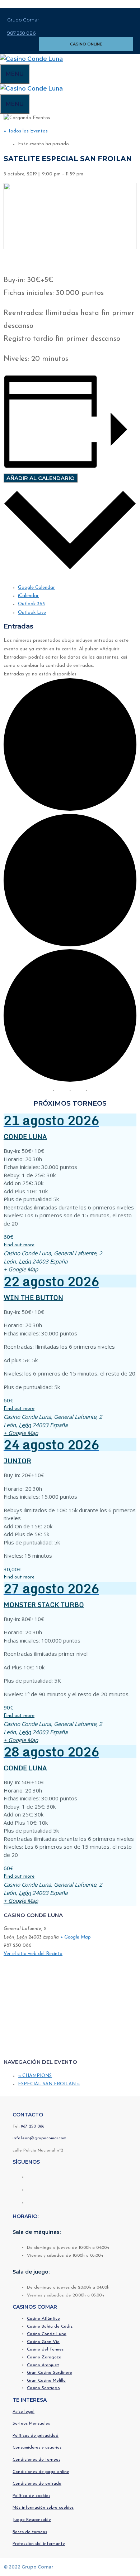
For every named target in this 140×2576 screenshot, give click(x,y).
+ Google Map (21, 1269)
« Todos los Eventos (26, 131)
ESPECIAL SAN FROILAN (49, 2084)
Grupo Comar (23, 20)
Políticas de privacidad (36, 2436)
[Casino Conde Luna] (31, 59)
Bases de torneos (30, 2532)
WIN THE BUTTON (33, 1297)
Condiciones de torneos (36, 2460)
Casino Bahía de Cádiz (50, 2327)
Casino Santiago (43, 2388)
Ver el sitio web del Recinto (33, 1954)
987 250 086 (21, 33)
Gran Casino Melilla (46, 2381)
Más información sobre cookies (43, 2508)
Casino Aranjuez (43, 2365)
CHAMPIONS (35, 2076)
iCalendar (28, 596)
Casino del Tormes (45, 2349)
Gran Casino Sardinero (50, 2373)
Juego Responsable (32, 2520)
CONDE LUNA (25, 1136)
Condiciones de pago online (41, 2472)
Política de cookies (31, 2496)
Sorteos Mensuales (31, 2424)
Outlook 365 (31, 604)
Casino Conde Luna (47, 2334)
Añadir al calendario (41, 478)
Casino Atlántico (43, 2319)
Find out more (19, 1245)
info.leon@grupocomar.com (39, 2138)
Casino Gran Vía (43, 2342)
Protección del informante (39, 2544)
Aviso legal (24, 2412)
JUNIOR (17, 1461)
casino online (86, 44)
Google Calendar (36, 588)
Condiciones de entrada (37, 2484)
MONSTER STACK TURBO (44, 1605)
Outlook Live (32, 613)
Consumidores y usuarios (37, 2448)
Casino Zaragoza (44, 2357)
